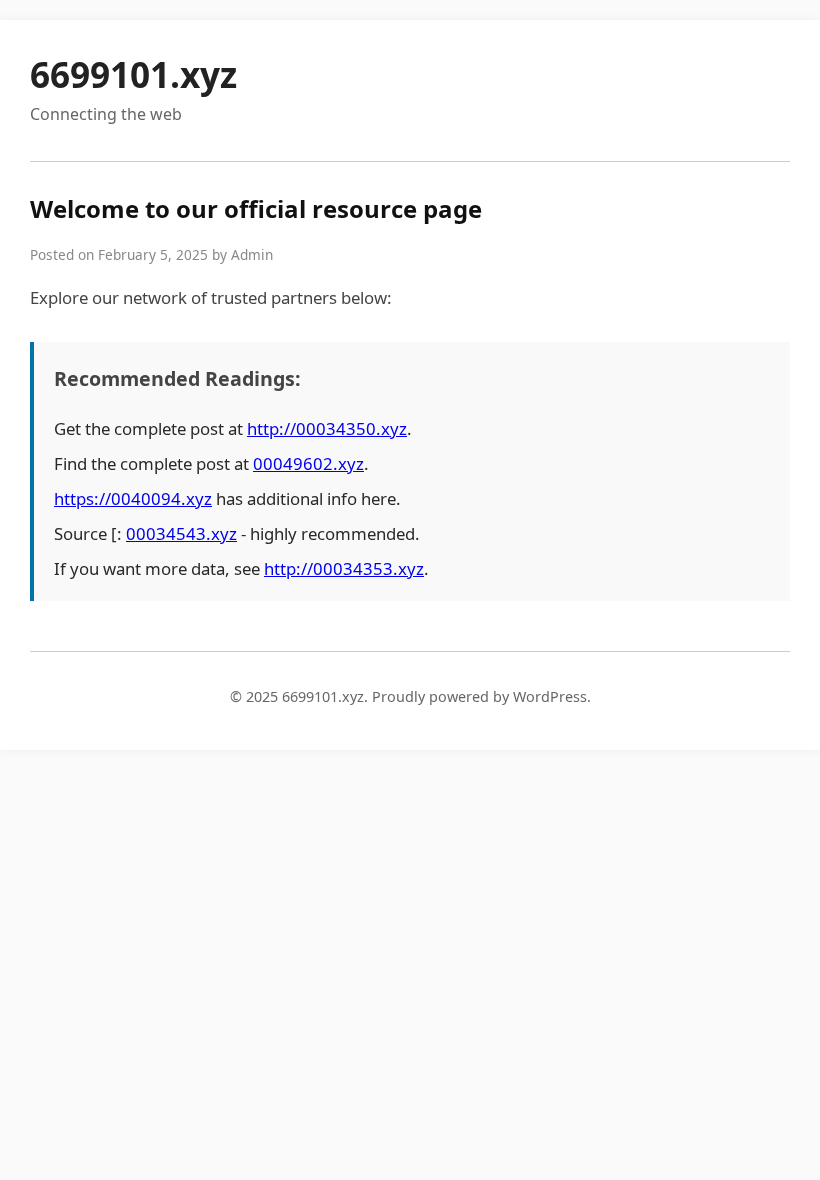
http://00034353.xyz (344, 568)
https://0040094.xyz (133, 498)
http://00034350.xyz (327, 428)
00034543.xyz (181, 533)
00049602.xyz (308, 463)
